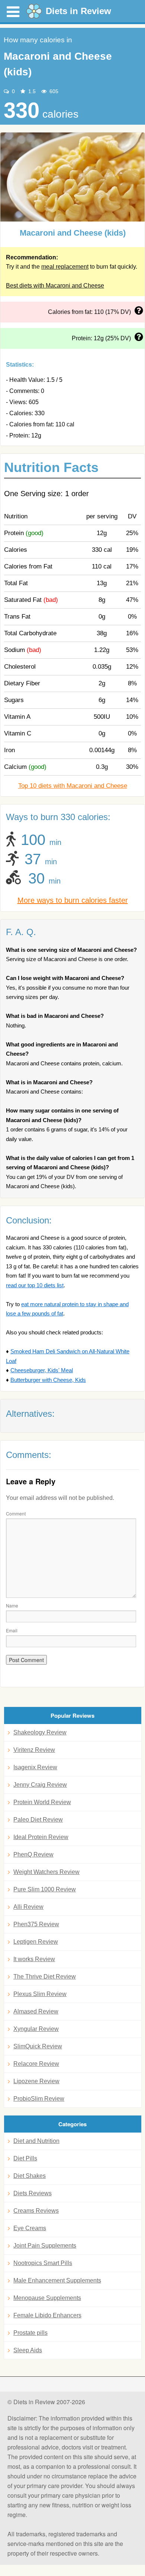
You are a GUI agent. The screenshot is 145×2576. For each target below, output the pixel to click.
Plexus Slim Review (40, 1994)
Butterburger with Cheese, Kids (48, 1380)
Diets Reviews (33, 2193)
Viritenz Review (34, 1750)
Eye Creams (30, 2228)
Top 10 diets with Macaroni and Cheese (73, 786)
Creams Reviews (36, 2211)
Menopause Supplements (47, 2298)
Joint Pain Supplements (45, 2246)
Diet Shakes (30, 2176)
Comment (16, 1513)
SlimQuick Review (38, 2046)
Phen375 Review (36, 1924)
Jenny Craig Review (40, 1785)
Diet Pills (25, 2158)
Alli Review (28, 1907)
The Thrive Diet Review (45, 1977)
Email (12, 1630)
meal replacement (65, 267)
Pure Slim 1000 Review (45, 1889)
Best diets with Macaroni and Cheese (55, 286)
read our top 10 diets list (35, 1285)
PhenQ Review (33, 1854)
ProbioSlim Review (39, 2099)
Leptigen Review (36, 1942)
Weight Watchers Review (46, 1872)
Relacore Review (36, 2064)
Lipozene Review (36, 2081)
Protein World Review (42, 1802)
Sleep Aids (28, 2350)
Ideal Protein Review (41, 1837)
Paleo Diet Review (38, 1820)
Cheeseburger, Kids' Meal (42, 1370)
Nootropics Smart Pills (43, 2263)
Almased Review (36, 2011)
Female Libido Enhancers (47, 2315)
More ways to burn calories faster (73, 900)
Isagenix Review (35, 1767)
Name (12, 1605)
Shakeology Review (40, 1732)
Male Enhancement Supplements (57, 2280)
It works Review (34, 1959)
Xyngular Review (36, 2029)
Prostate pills (30, 2333)
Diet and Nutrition (36, 2141)
